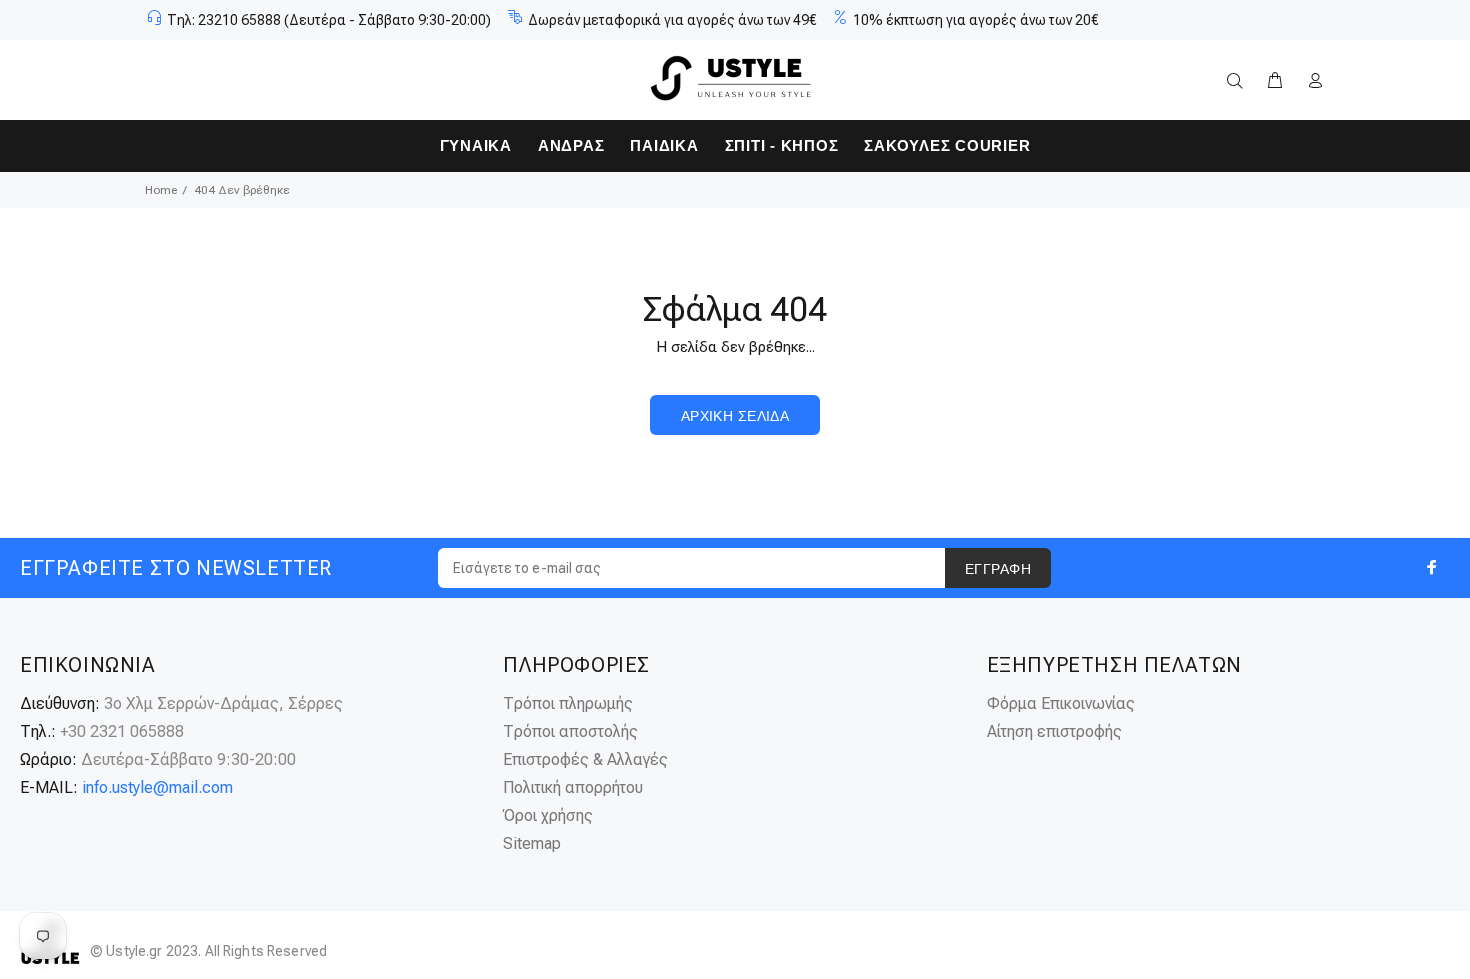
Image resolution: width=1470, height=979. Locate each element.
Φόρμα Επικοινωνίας (1061, 703)
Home (161, 190)
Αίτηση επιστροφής (1054, 731)
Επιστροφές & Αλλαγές (585, 759)
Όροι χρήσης (548, 815)
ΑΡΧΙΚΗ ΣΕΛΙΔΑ (735, 416)
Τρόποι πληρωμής (568, 703)
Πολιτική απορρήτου (573, 787)
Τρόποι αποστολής (570, 731)
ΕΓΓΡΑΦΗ (998, 569)
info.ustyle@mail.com (157, 787)
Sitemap (532, 843)
